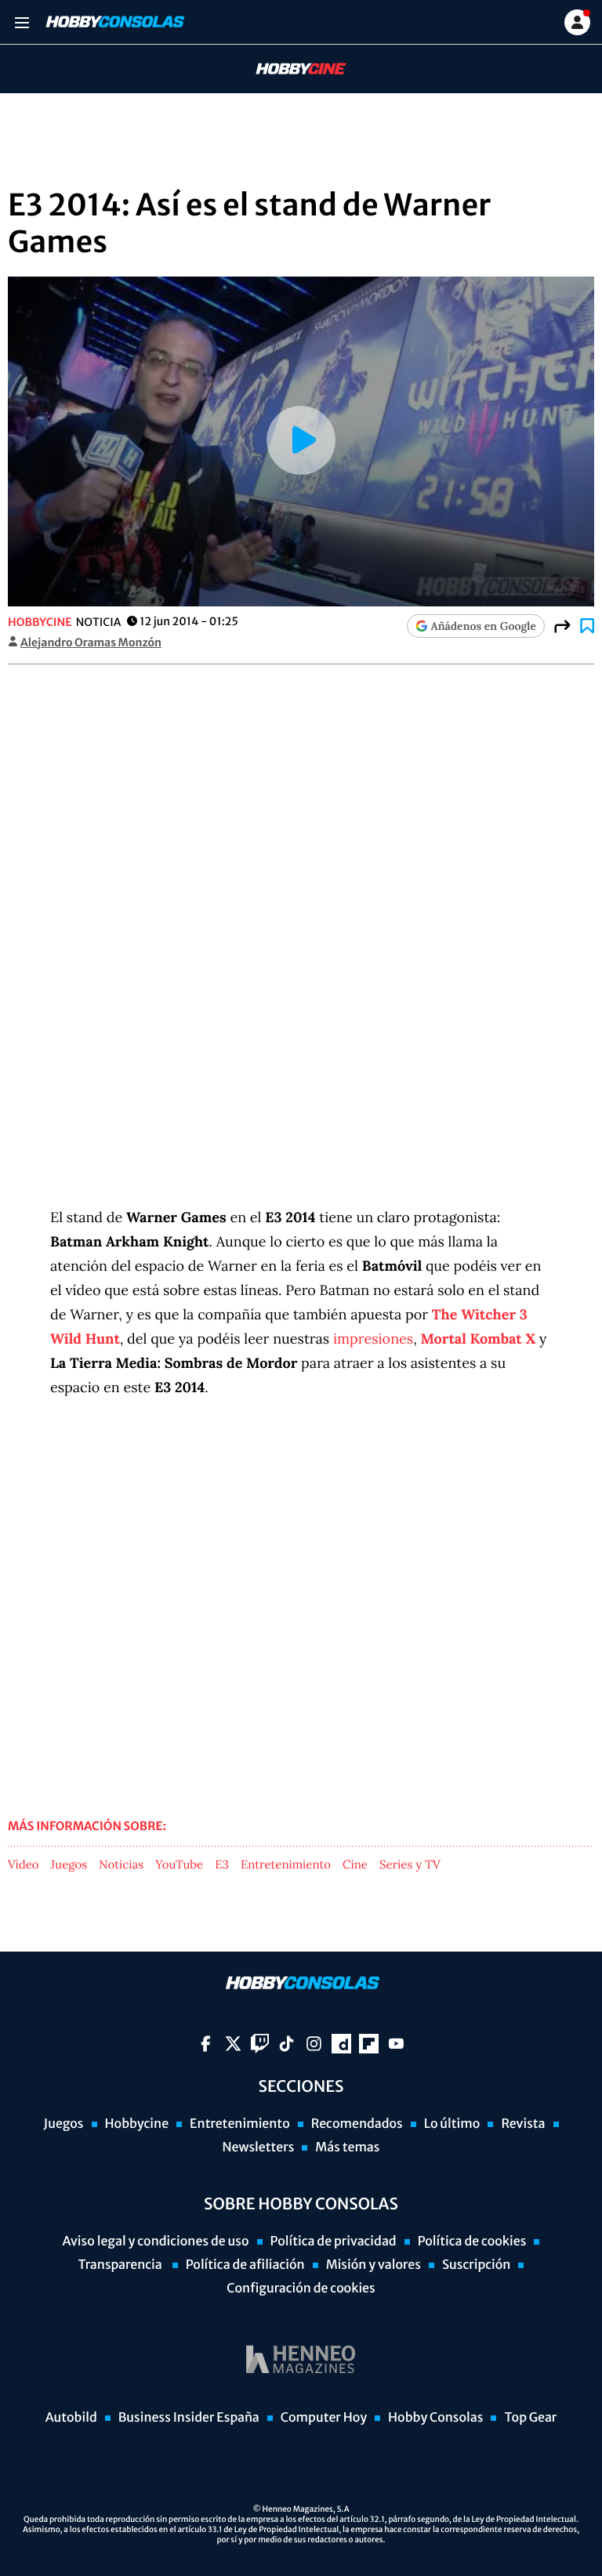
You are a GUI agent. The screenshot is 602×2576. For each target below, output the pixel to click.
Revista (523, 2124)
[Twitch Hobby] (260, 2044)
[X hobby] (233, 2044)
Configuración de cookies (301, 2288)
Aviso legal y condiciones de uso (156, 2241)
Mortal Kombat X (478, 1339)
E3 (222, 1865)
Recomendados (357, 2124)
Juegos (69, 1865)
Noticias (121, 1865)
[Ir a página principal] (114, 22)
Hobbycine (290, 69)
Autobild (71, 2418)
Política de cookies (472, 2241)
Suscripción (476, 2265)
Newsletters (258, 2147)
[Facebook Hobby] (206, 2044)
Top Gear (530, 2418)
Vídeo (24, 1865)
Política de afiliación (245, 2265)
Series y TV (410, 1865)
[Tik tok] (286, 2044)
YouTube (179, 1865)
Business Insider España (189, 2418)
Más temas (347, 2147)
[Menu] (22, 22)
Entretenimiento (286, 1865)
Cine (355, 1865)
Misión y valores (374, 2265)
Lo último (452, 2124)
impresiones (373, 1339)
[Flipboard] (369, 2044)
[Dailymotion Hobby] (341, 2044)
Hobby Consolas (435, 2418)
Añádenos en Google (484, 626)
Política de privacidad (334, 2241)
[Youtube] (396, 2044)
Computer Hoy (324, 2418)
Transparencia (121, 2265)
